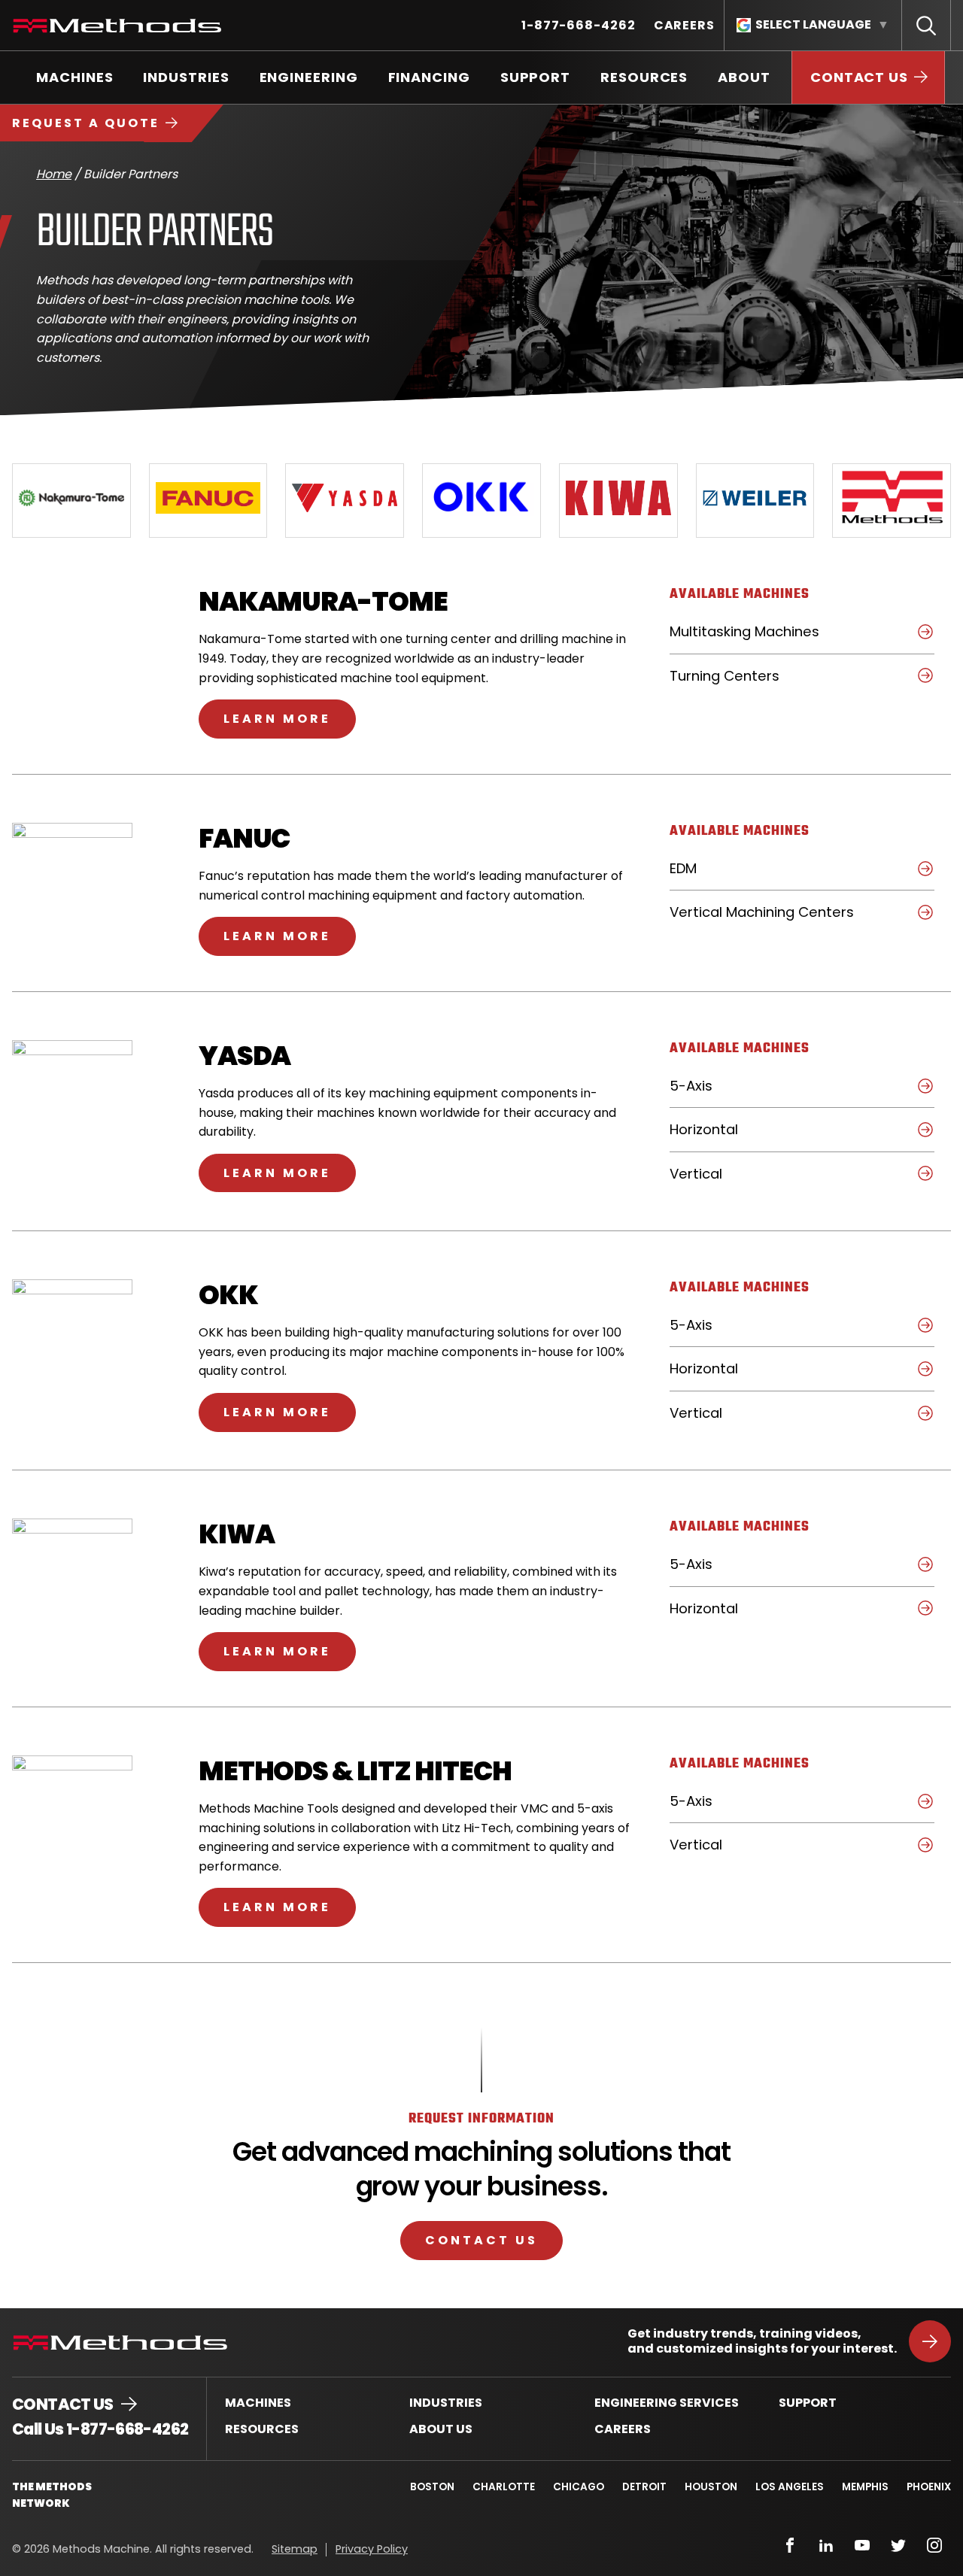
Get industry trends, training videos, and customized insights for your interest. (762, 2341)
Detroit (644, 2487)
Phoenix (929, 2487)
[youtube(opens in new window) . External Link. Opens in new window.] (862, 2545)
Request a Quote (86, 123)
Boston (432, 2487)
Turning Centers (752, 681)
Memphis (865, 2487)
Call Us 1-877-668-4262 (100, 2429)
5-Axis (718, 1091)
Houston (711, 2487)
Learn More (290, 718)
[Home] (117, 26)
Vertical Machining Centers (789, 918)
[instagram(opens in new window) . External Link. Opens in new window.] (934, 2545)
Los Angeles (790, 2487)
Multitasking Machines (772, 637)
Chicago (579, 2487)
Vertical (723, 1179)
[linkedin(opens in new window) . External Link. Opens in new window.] (826, 2545)
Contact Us (481, 2240)
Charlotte (504, 2487)
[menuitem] (579, 25)
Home (54, 174)
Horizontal (731, 1135)
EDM (710, 874)
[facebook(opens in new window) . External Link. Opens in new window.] (790, 2545)
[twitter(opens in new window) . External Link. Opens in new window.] (898, 2545)
